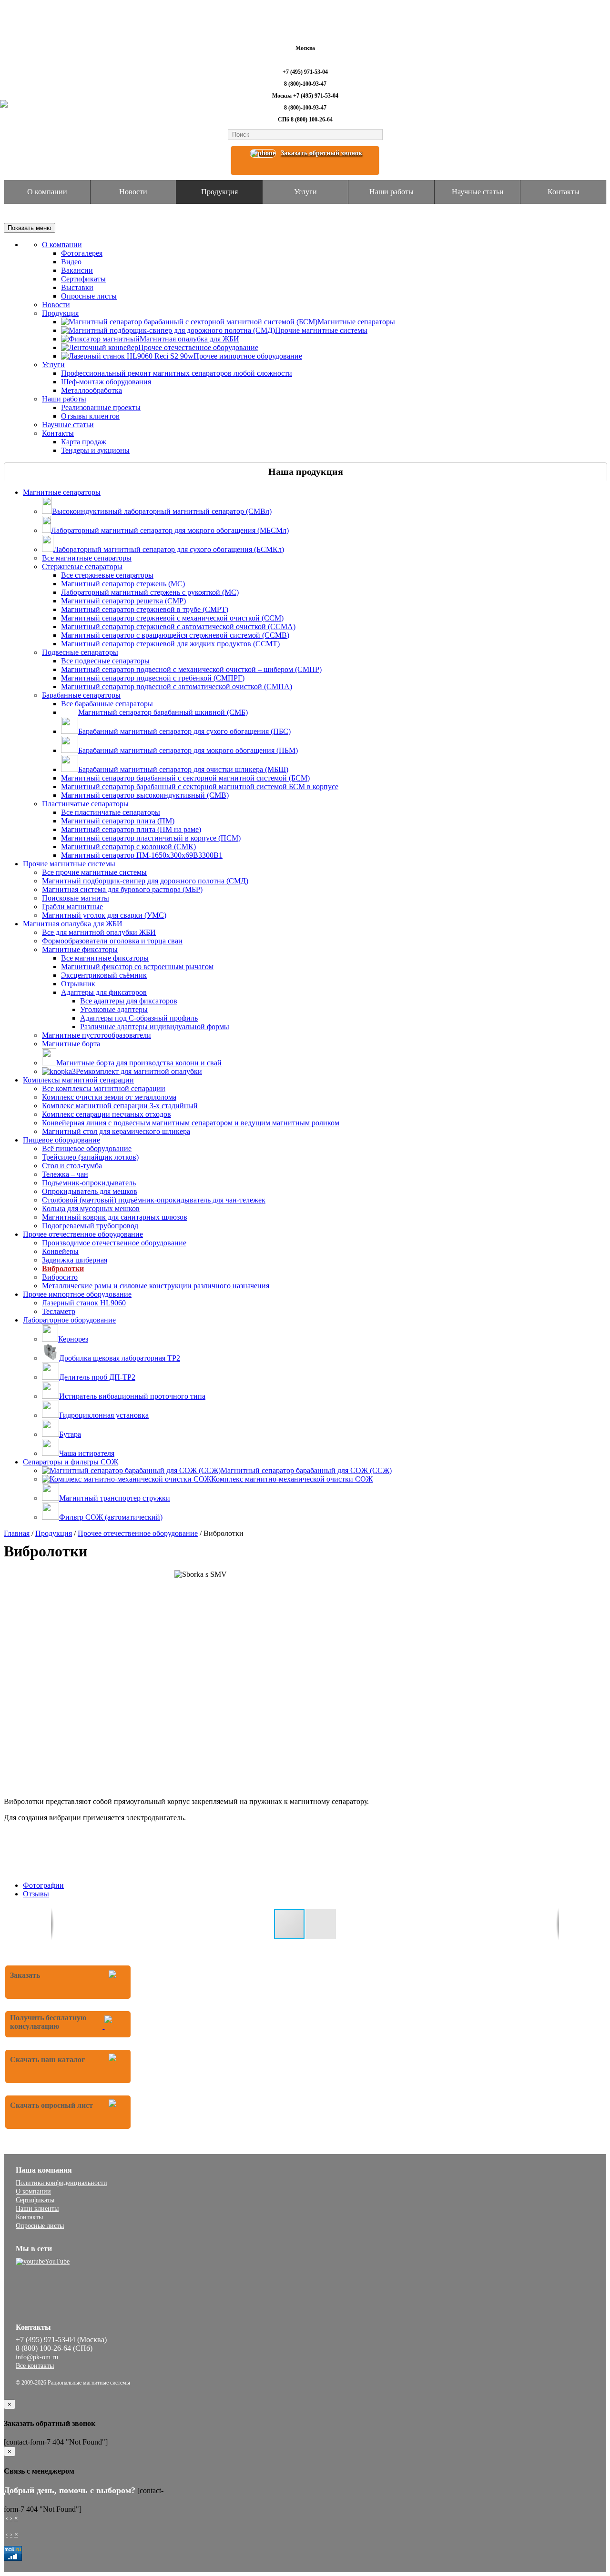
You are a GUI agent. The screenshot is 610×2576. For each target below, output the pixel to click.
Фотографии (43, 1885)
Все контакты (35, 2366)
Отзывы (36, 1894)
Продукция (54, 1533)
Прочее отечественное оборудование (138, 1533)
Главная (17, 1533)
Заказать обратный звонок (321, 153)
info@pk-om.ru (37, 2357)
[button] (321, 1924)
